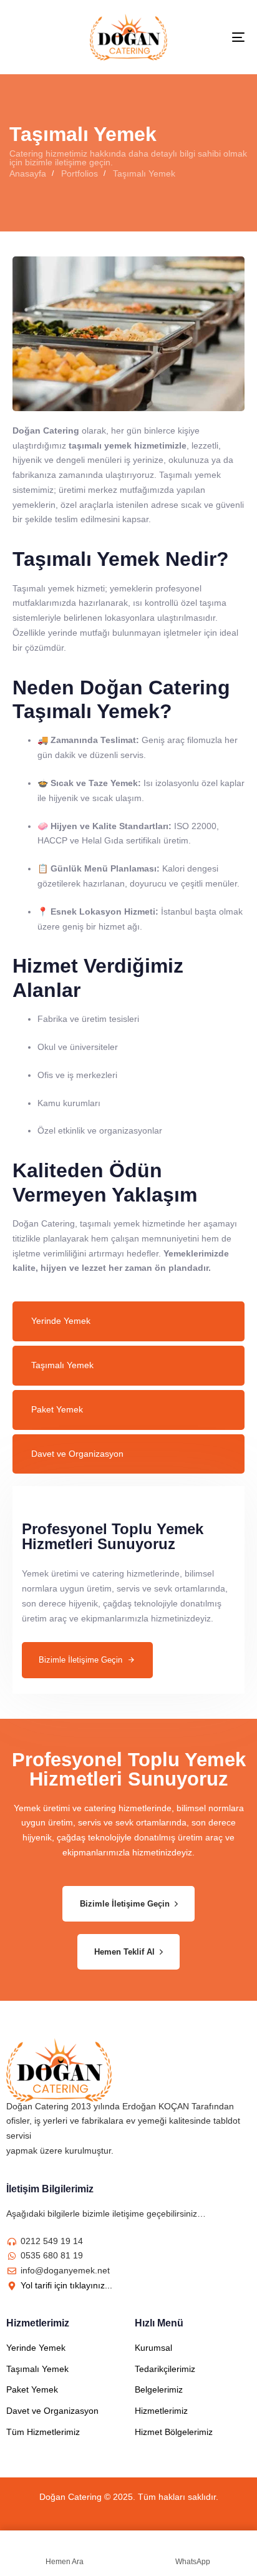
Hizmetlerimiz (161, 2411)
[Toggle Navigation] (206, 37)
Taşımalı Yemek (62, 1365)
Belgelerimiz (159, 2389)
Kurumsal (153, 2348)
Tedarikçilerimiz (165, 2369)
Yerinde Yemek (61, 1321)
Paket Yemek (57, 1409)
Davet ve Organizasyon (77, 1454)
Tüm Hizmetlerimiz (43, 2432)
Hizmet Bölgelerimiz (174, 2432)
